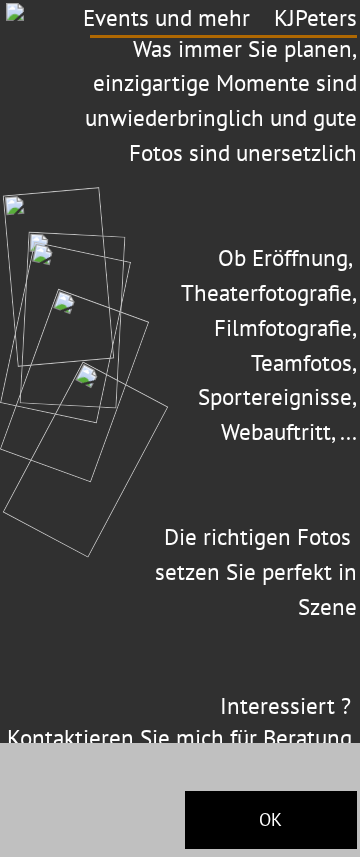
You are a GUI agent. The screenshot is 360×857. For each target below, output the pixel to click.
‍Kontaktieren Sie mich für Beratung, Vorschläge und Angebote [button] (182, 752)
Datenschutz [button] (117, 840)
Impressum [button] (36, 840)
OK (270, 819)
